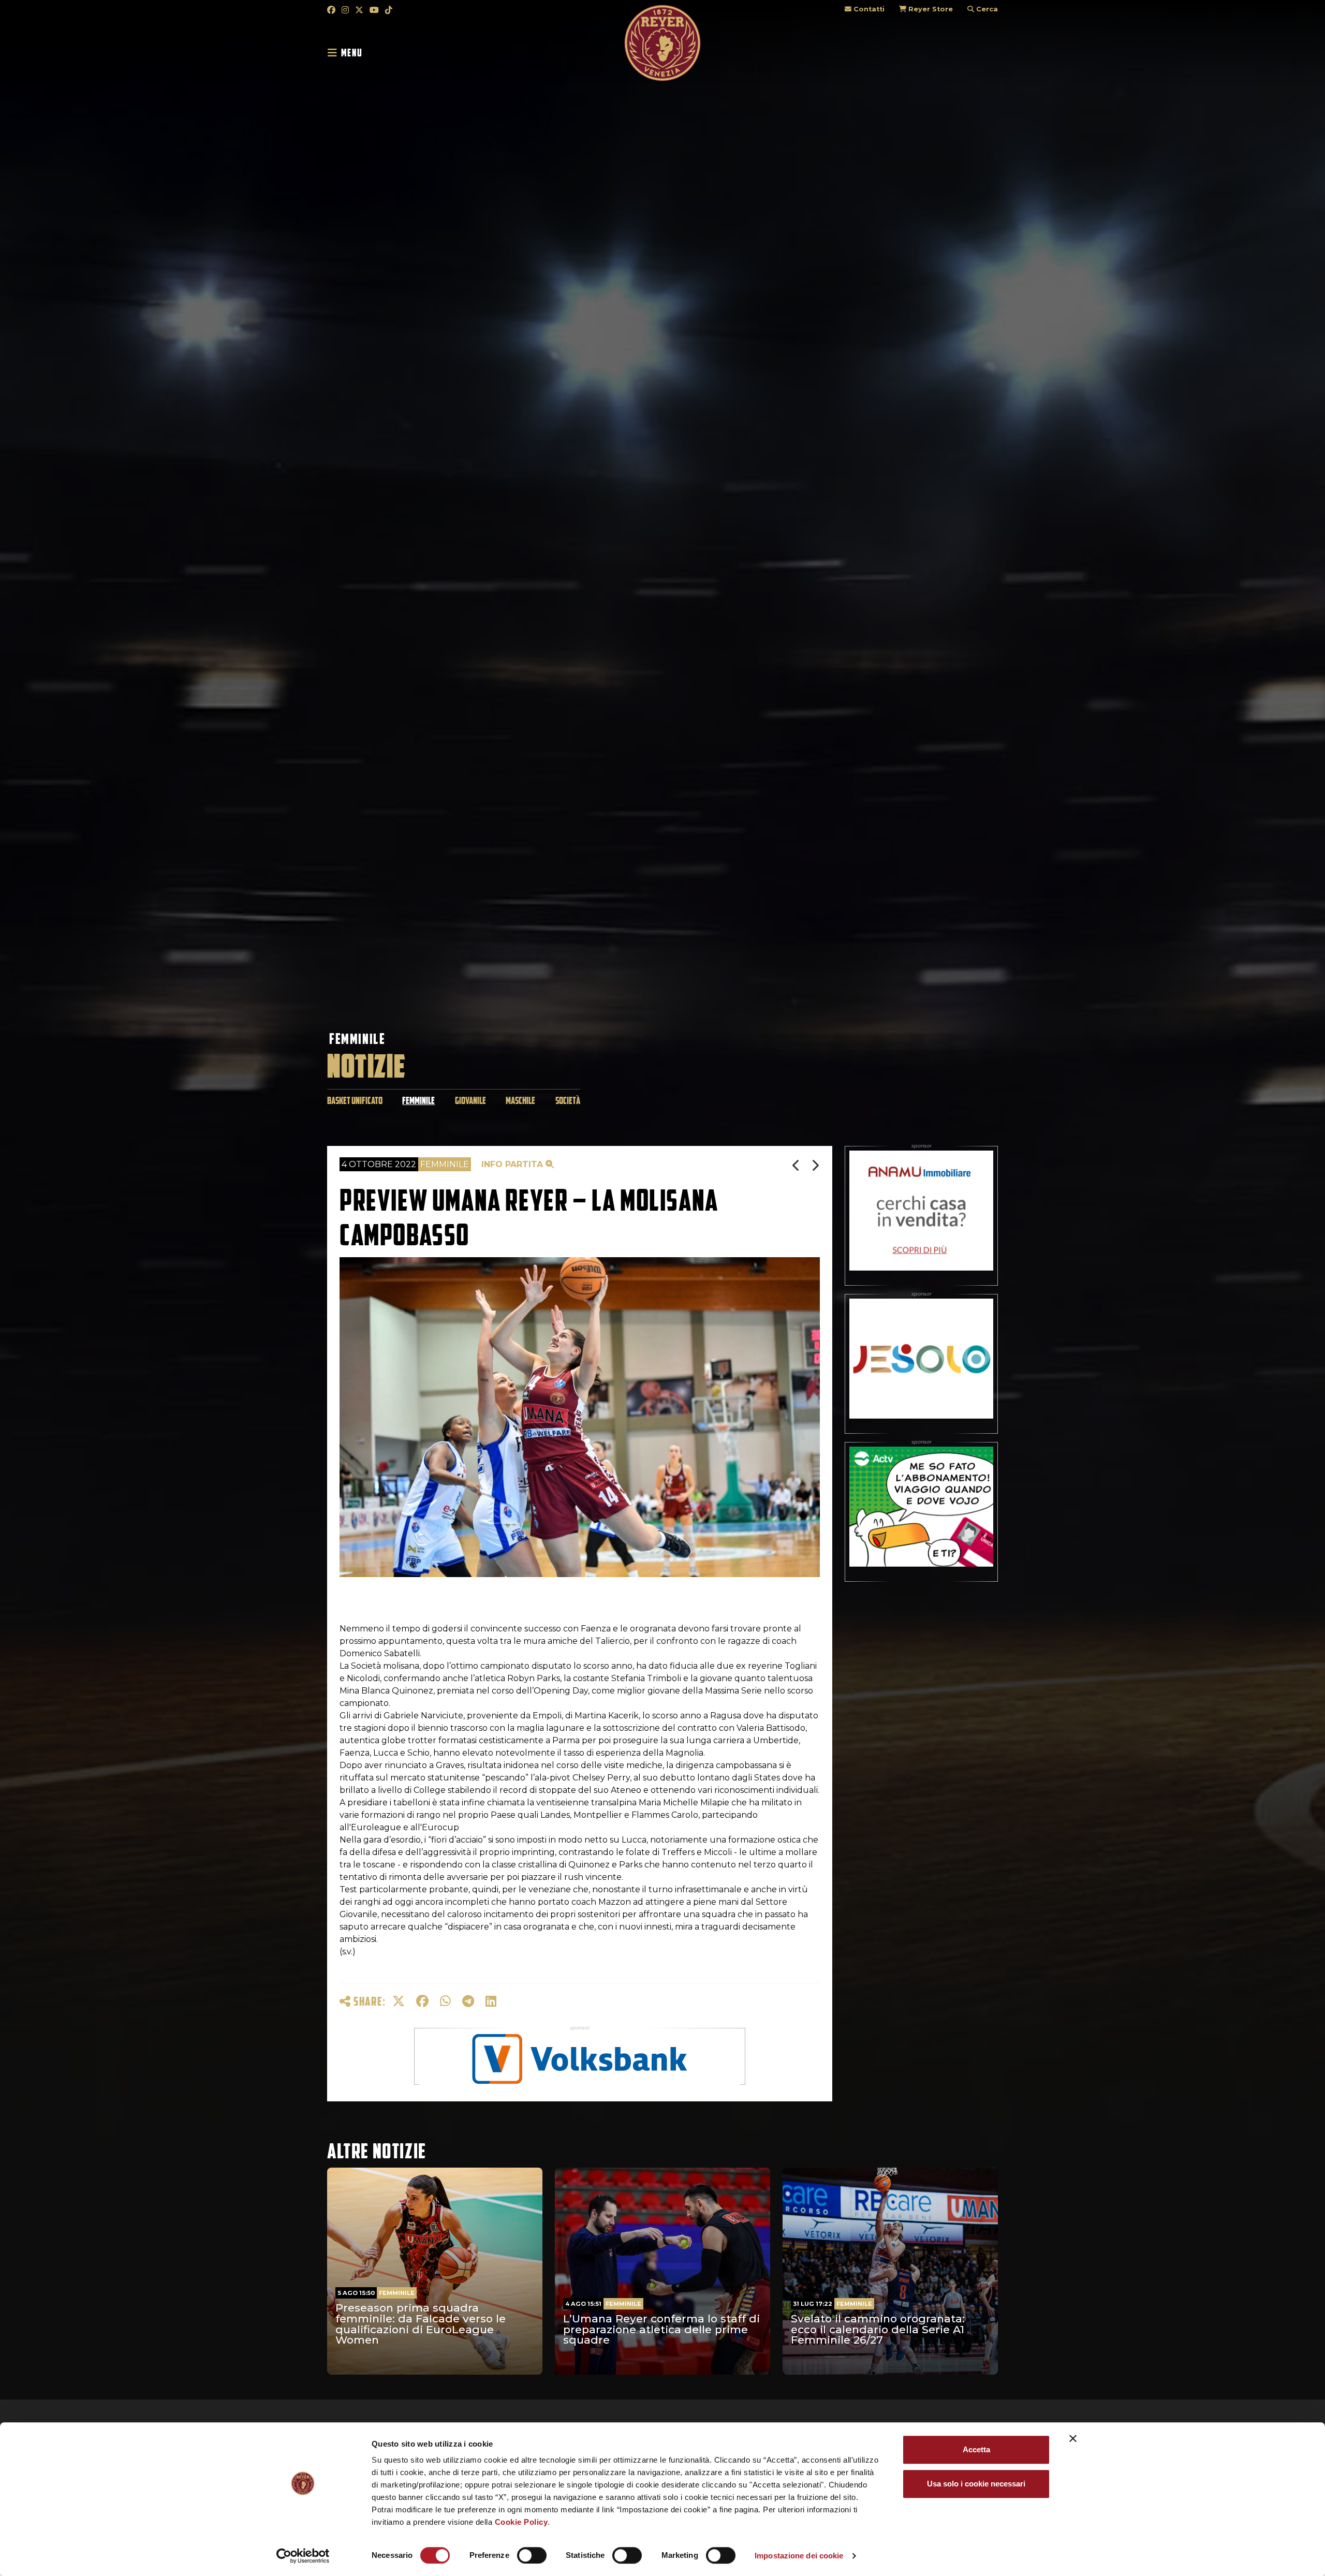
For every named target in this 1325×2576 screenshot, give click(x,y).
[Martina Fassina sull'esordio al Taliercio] (797, 1165)
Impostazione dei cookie (799, 2556)
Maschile (520, 1101)
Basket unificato (355, 1101)
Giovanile (470, 1101)
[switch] (532, 2555)
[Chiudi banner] (1073, 2438)
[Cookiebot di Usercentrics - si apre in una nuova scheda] (303, 2556)
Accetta (976, 2449)
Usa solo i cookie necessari (976, 2484)
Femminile (357, 1039)
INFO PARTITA (513, 1164)
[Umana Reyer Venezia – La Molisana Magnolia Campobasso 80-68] (815, 1165)
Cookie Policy (521, 2522)
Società (568, 1101)
